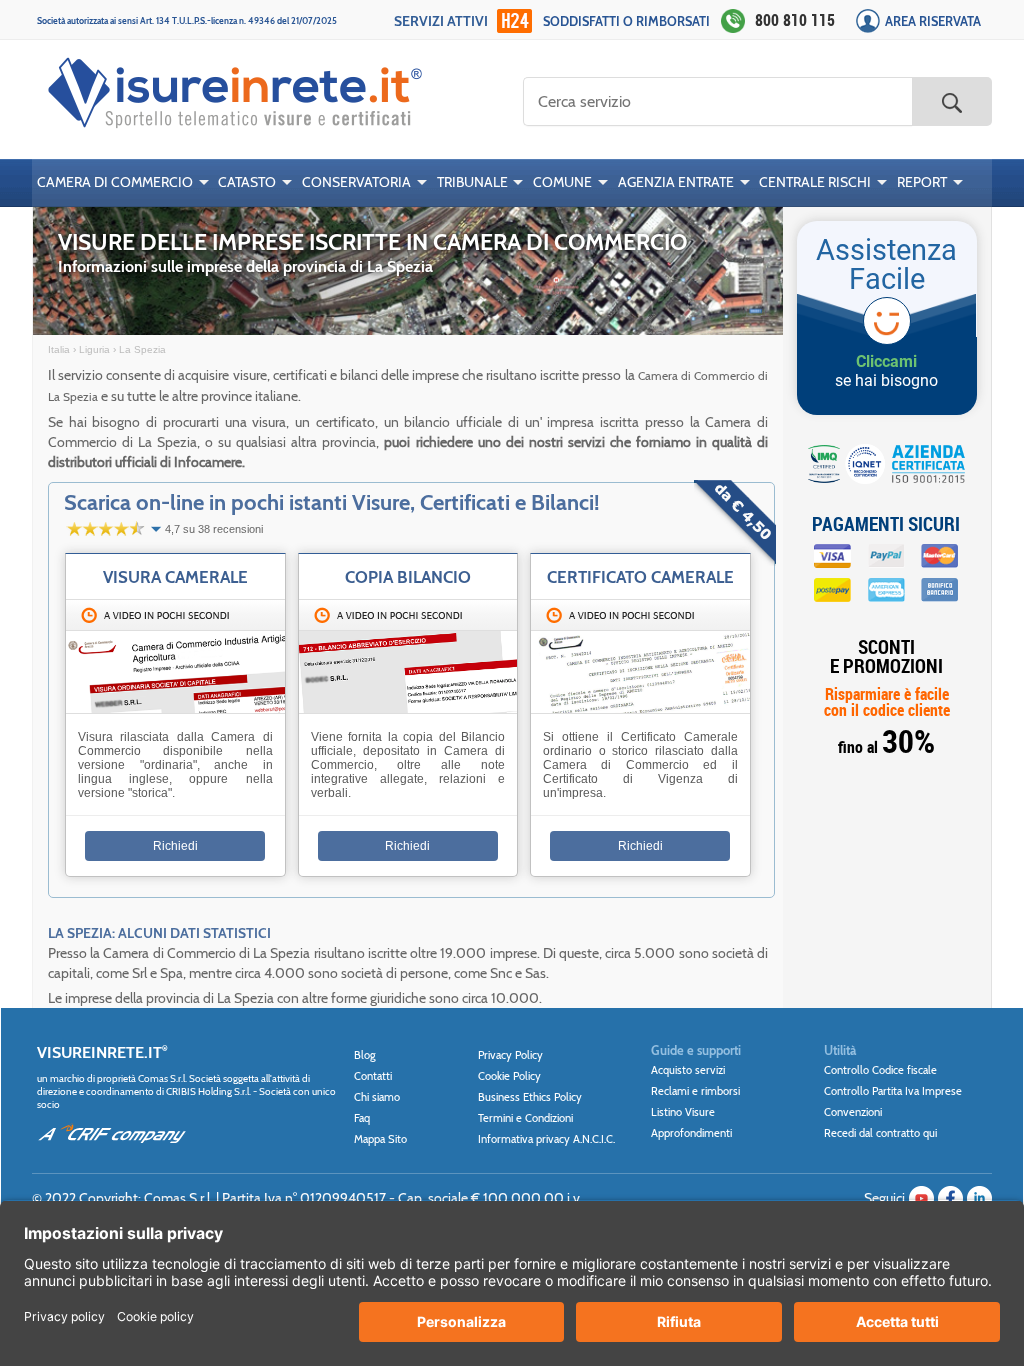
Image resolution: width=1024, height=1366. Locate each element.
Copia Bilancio (408, 577)
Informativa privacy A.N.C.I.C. (546, 1139)
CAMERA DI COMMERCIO (115, 182)
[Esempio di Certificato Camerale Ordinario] (408, 708)
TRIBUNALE (472, 182)
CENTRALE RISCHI (815, 182)
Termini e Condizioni (525, 1118)
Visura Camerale (175, 577)
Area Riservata (933, 21)
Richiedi (175, 846)
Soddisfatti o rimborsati (626, 21)
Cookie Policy (509, 1076)
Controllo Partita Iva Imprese (893, 1091)
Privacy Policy (510, 1055)
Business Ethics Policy (530, 1097)
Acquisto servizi (688, 1070)
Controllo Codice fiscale (880, 1070)
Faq (362, 1118)
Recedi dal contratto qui (880, 1133)
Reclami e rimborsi (695, 1091)
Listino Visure (683, 1112)
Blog (365, 1055)
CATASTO (247, 182)
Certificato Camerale (640, 577)
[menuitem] (123, 183)
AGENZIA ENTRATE (676, 182)
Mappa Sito (380, 1139)
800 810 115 (795, 20)
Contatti (373, 1076)
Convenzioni (853, 1112)
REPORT (922, 182)
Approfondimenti (691, 1133)
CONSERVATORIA (356, 182)
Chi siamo (377, 1097)
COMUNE (562, 182)
